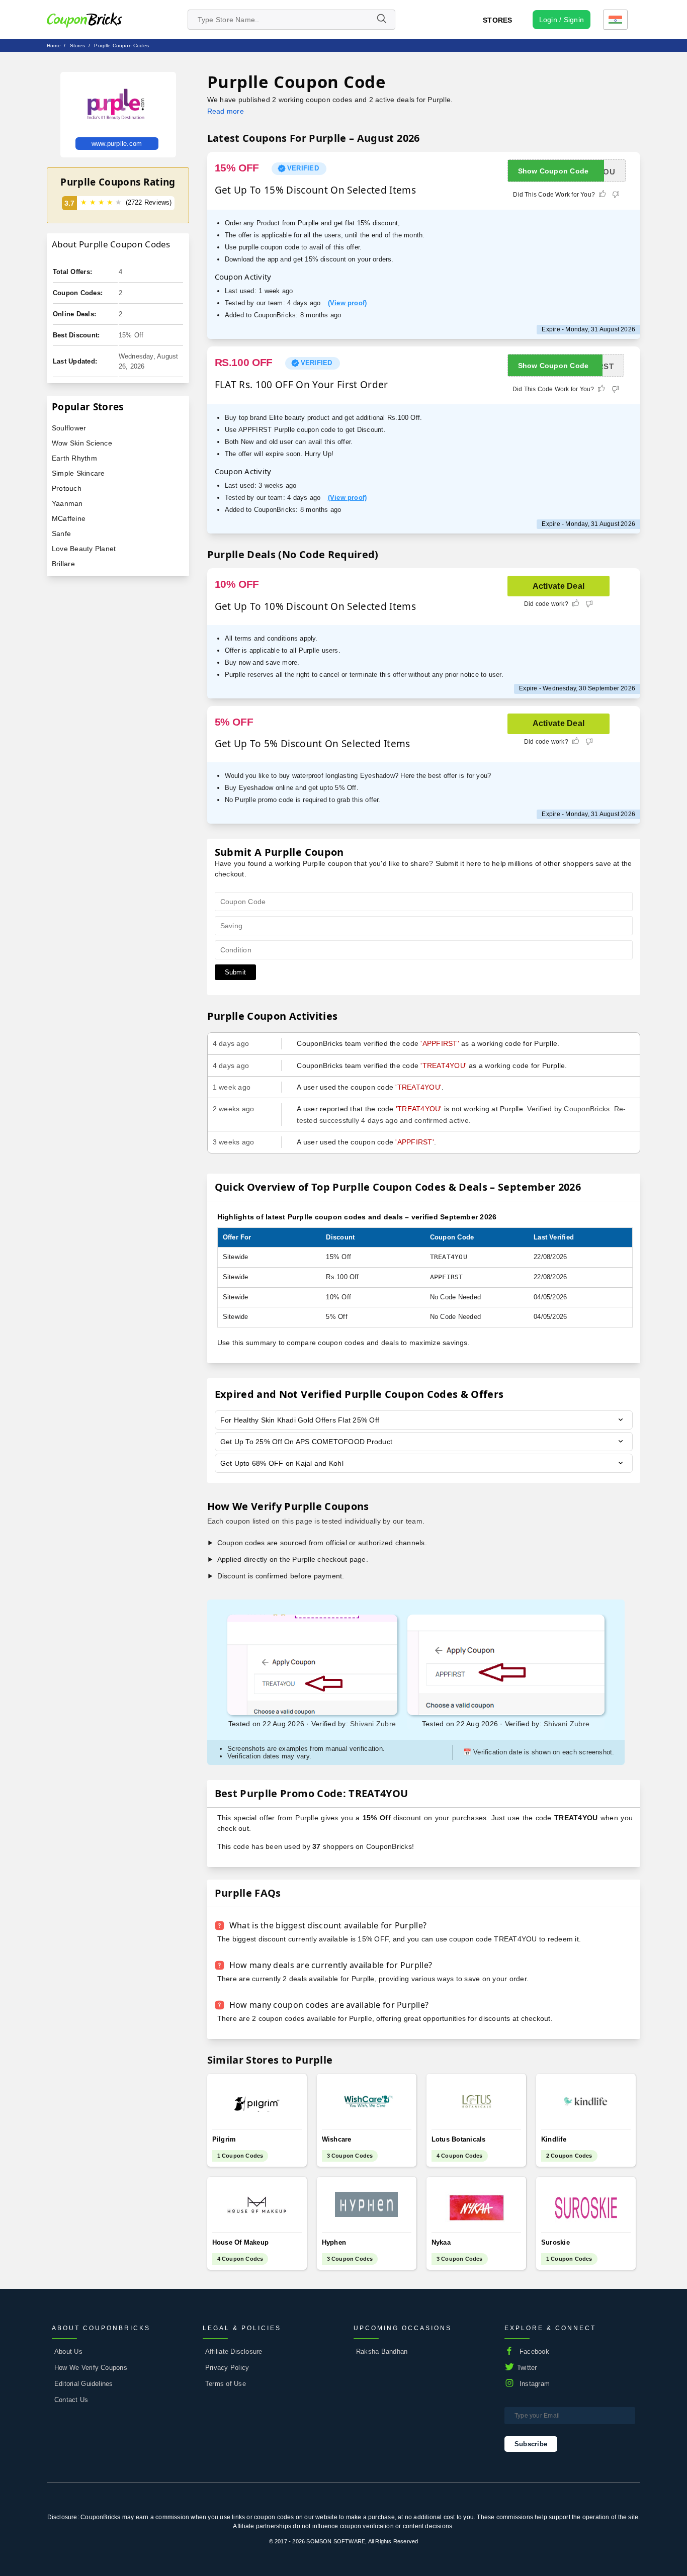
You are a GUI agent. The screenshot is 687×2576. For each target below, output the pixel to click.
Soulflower (69, 428)
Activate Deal (559, 586)
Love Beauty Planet (84, 549)
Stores (497, 20)
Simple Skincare (78, 473)
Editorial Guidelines (84, 2384)
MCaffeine (69, 518)
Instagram (535, 2384)
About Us (68, 2351)
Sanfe (61, 534)
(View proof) (348, 303)
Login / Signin (562, 20)
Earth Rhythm (74, 458)
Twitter (527, 2368)
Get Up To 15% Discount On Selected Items (315, 190)
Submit (235, 972)
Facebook (534, 2351)
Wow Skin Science (82, 443)
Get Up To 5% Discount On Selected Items (313, 744)
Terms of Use (226, 2384)
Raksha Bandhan (382, 2351)
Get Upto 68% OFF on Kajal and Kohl (282, 1463)
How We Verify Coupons (91, 2368)
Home (54, 46)
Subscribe (531, 2444)
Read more (226, 111)
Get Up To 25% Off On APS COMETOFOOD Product (307, 1442)
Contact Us (71, 2400)
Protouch (67, 488)
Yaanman (67, 503)
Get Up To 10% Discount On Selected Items (315, 606)
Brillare (63, 564)
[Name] (381, 20)
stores (78, 46)
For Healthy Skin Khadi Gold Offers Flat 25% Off (300, 1420)
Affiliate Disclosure (234, 2351)
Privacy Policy (227, 2368)
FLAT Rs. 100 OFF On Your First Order (302, 385)
